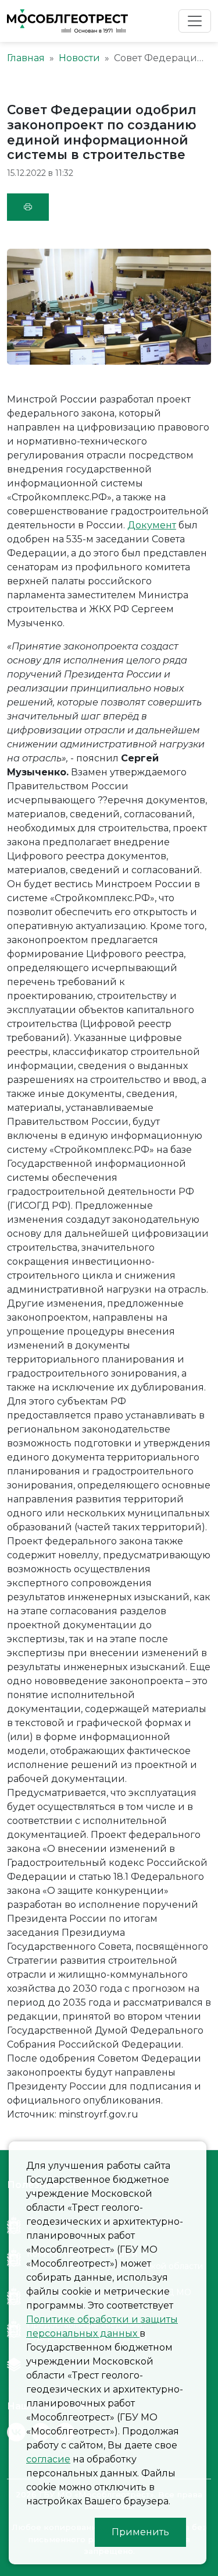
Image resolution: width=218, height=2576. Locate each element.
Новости (79, 58)
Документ (152, 525)
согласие (48, 2459)
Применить (140, 2532)
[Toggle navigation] (195, 21)
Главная (26, 58)
